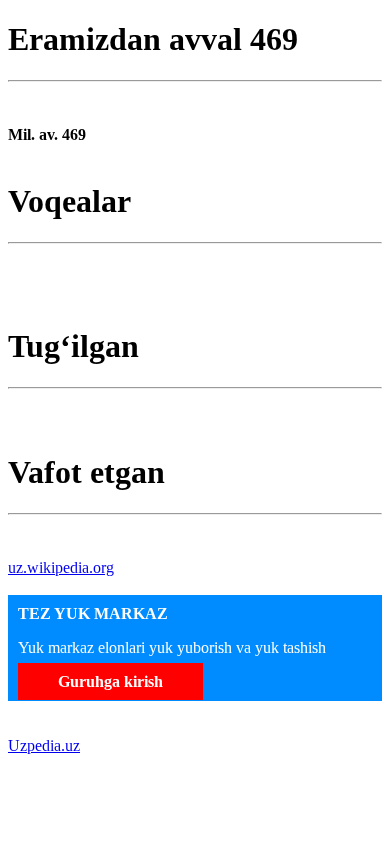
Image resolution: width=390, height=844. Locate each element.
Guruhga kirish (110, 681)
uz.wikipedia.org (61, 567)
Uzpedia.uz (44, 745)
